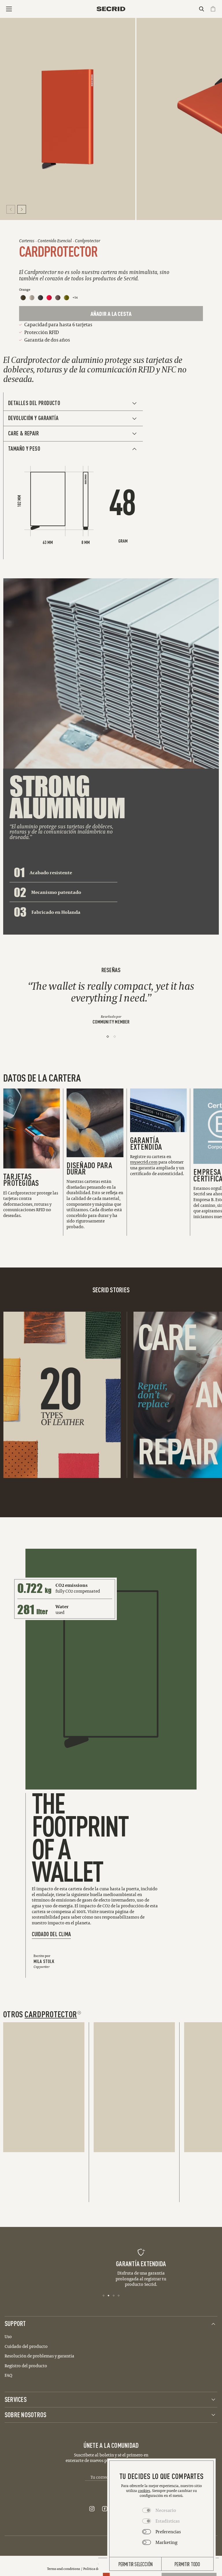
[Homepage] (111, 9)
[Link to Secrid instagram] (92, 2509)
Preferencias (168, 2532)
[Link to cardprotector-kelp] (66, 298)
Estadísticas (168, 2521)
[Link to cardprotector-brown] (58, 298)
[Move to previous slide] (11, 209)
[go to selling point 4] (119, 2295)
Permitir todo (187, 2564)
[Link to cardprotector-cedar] (23, 298)
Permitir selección (136, 2564)
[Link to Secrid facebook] (105, 2509)
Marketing (166, 2542)
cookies (144, 2491)
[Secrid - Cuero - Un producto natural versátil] (60, 1395)
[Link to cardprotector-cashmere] (32, 298)
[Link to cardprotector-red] (49, 298)
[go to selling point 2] (109, 2295)
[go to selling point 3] (114, 2295)
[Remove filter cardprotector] (79, 2013)
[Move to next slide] (22, 209)
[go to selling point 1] (104, 2295)
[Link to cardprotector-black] (40, 298)
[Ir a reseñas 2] (115, 1037)
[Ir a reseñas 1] (108, 1037)
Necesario (166, 2510)
